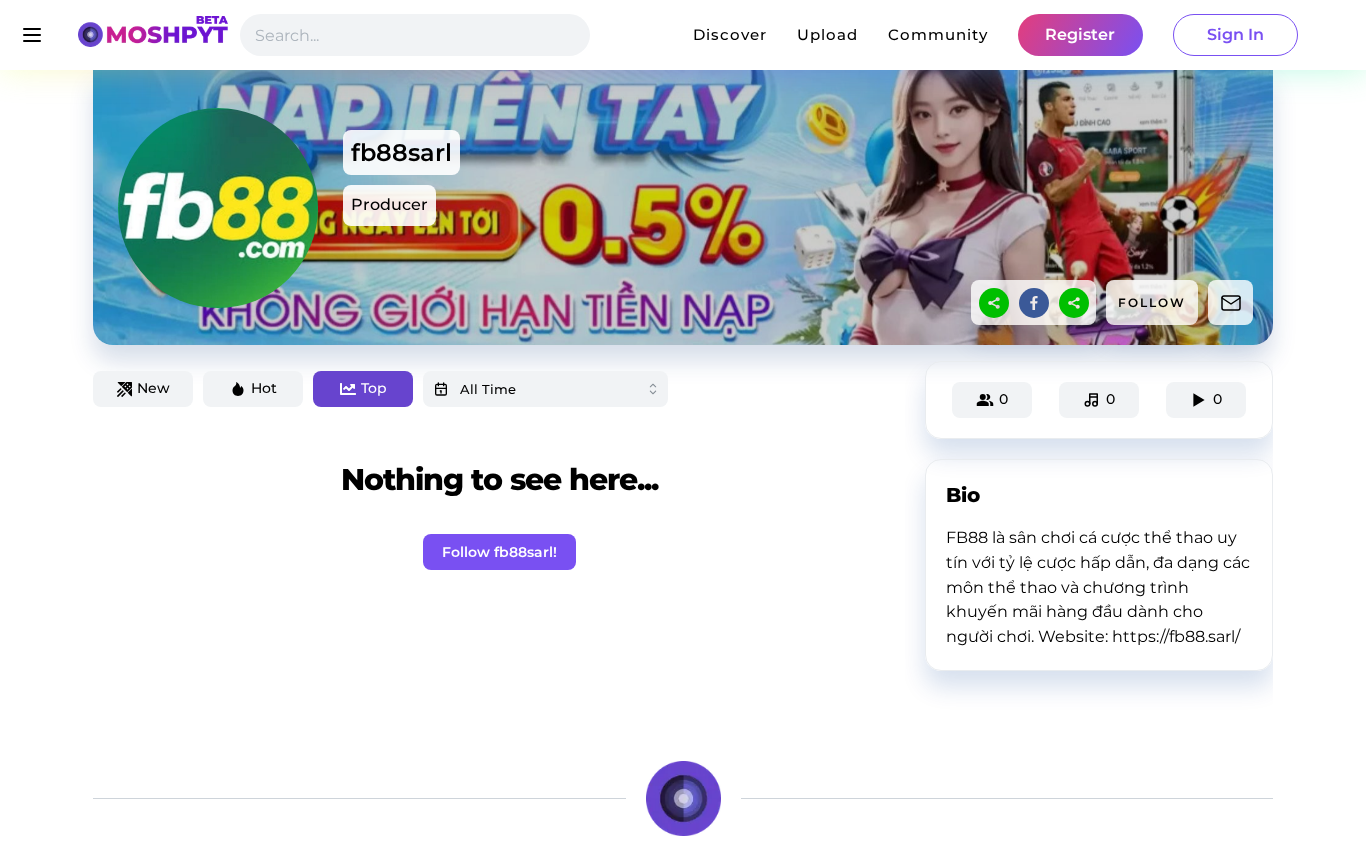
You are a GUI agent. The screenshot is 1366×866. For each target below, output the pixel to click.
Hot (264, 388)
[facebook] (1034, 303)
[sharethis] (994, 303)
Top (374, 388)
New (153, 388)
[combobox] (545, 389)
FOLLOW (1152, 302)
